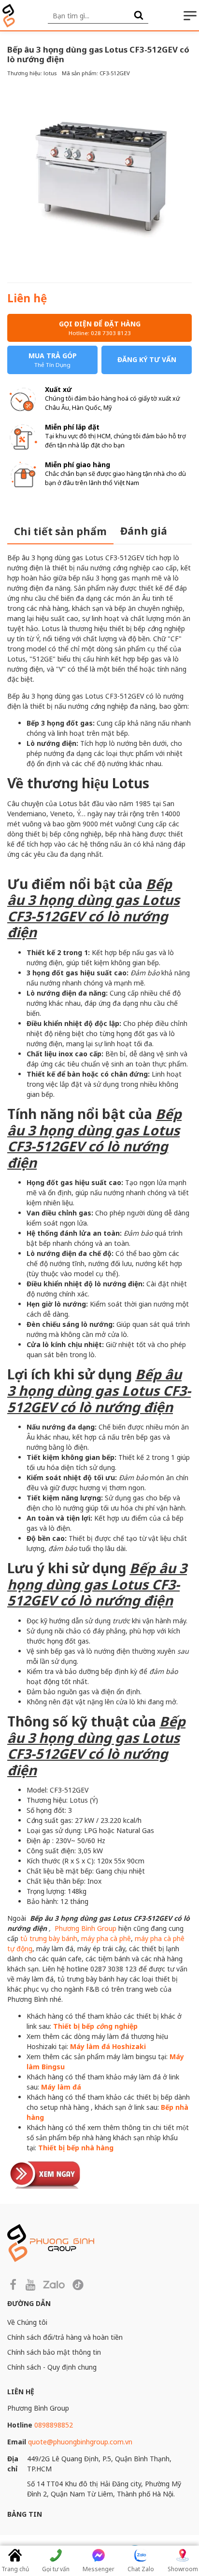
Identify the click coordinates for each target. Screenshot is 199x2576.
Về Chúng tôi (27, 2322)
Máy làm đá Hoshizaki (108, 2046)
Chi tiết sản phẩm (60, 531)
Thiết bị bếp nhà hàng (76, 2148)
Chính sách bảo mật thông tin (54, 2352)
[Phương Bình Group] (9, 16)
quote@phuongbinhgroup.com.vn (80, 2442)
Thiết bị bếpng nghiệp (95, 2026)
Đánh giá (144, 531)
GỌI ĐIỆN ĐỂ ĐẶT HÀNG (100, 328)
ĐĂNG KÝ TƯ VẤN (147, 359)
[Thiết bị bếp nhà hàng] (46, 2174)
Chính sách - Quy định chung (52, 2367)
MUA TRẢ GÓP (53, 360)
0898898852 (54, 2425)
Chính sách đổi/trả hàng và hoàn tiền (65, 2337)
